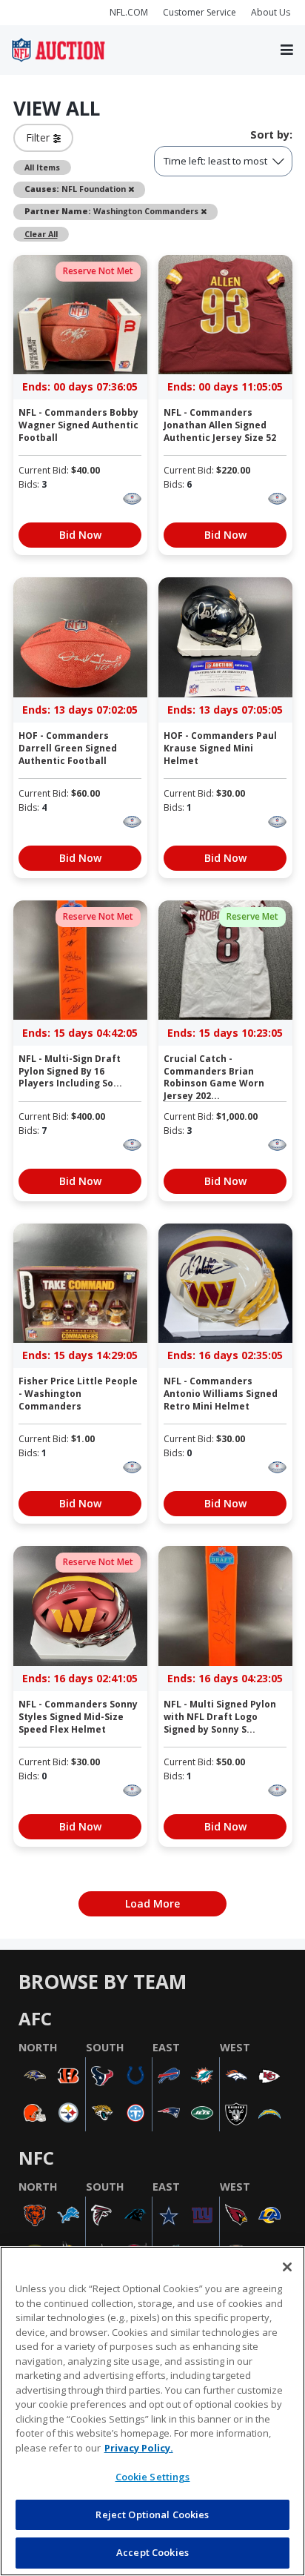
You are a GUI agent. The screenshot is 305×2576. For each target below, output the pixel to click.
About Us (271, 12)
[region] (152, 2411)
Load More (152, 1903)
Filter (40, 137)
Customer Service (200, 12)
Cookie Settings (153, 2477)
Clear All (41, 234)
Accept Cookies (152, 2552)
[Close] (287, 2267)
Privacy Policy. (139, 2448)
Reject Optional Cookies (152, 2514)
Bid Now (80, 535)
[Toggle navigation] (287, 50)
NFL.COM (129, 12)
